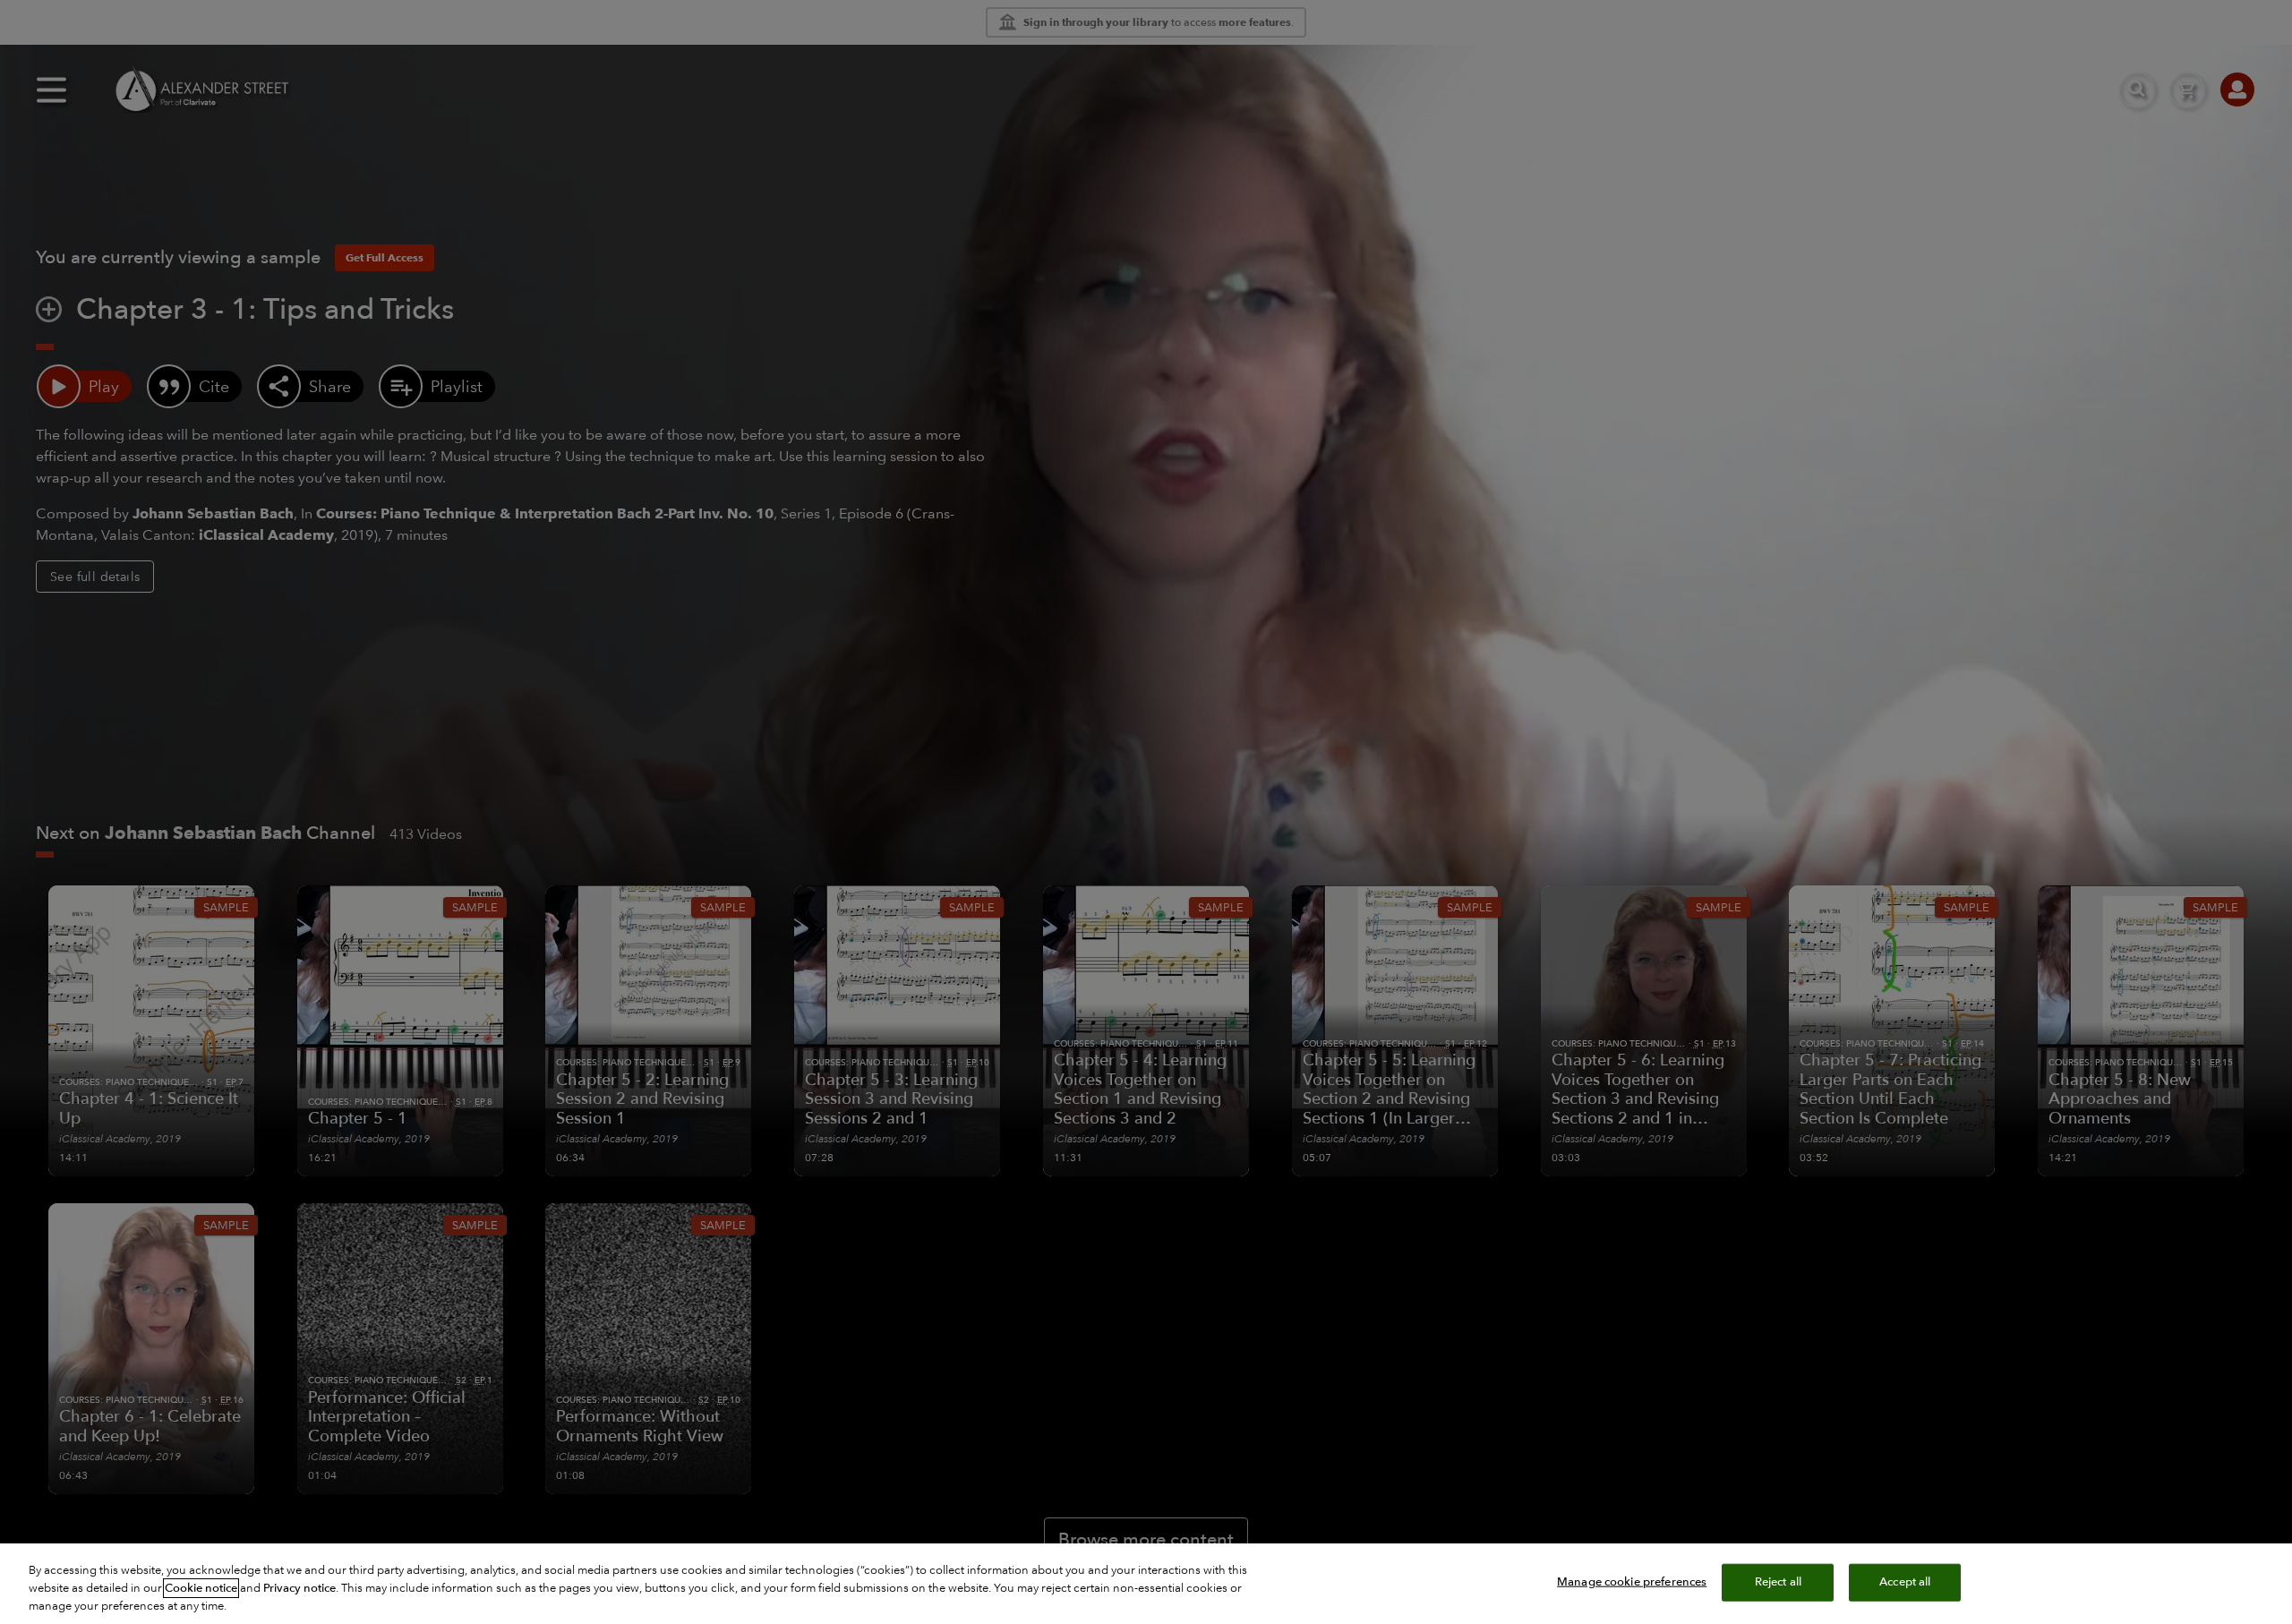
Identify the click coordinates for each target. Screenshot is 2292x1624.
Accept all (1905, 1582)
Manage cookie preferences (1632, 1582)
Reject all (1778, 1582)
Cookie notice (201, 1588)
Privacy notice (299, 1588)
